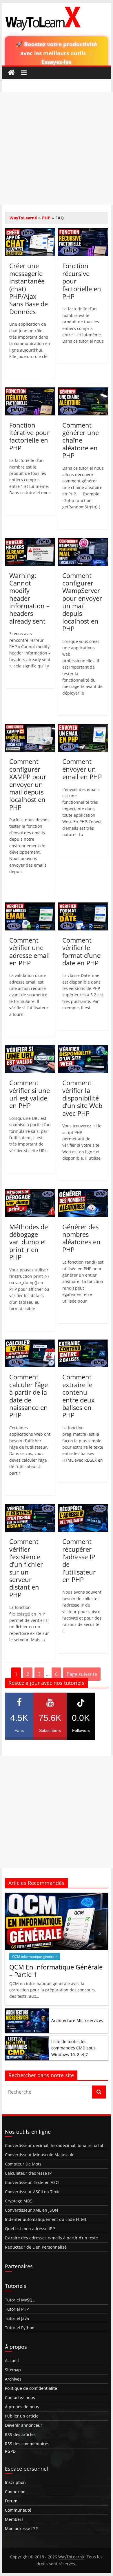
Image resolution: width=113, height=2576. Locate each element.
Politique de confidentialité (31, 2388)
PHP (46, 218)
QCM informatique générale (35, 1957)
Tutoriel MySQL (20, 2300)
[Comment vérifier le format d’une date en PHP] (83, 906)
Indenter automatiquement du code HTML (46, 2219)
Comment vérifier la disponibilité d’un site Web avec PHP (82, 1098)
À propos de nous (22, 2407)
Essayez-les (56, 62)
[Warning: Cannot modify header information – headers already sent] (30, 541)
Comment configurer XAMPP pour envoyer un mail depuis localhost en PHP (28, 784)
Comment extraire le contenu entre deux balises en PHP (79, 1396)
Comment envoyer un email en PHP (82, 769)
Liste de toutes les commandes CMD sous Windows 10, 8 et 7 (73, 2048)
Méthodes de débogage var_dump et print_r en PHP (29, 1242)
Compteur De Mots (23, 2164)
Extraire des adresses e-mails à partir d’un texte (51, 2238)
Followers (81, 1723)
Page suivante (82, 1674)
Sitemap (13, 2370)
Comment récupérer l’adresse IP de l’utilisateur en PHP (79, 1560)
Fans (19, 1723)
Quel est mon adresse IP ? (30, 2229)
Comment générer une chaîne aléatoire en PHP (81, 440)
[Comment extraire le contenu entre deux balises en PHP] (83, 1343)
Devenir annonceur (24, 2425)
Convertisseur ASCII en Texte (33, 2192)
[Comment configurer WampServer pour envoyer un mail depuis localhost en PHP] (83, 541)
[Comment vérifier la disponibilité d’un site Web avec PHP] (83, 1049)
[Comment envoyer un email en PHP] (83, 728)
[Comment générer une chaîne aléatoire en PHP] (83, 391)
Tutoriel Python (20, 2328)
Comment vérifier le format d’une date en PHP (81, 951)
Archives (13, 2379)
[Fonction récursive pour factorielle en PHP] (83, 232)
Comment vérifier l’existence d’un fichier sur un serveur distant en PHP (26, 1568)
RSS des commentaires (27, 2444)
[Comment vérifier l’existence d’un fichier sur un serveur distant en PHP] (30, 1508)
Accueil (12, 2360)
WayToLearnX (23, 218)
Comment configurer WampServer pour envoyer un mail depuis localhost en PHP (82, 602)
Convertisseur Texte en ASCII (33, 2182)
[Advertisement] (57, 148)
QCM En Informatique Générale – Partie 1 (56, 1971)
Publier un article (22, 2416)
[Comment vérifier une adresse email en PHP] (30, 906)
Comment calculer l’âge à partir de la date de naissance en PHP (29, 1396)
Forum (11, 2501)
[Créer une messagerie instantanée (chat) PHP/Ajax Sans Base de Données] (30, 232)
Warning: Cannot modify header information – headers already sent (29, 598)
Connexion (15, 2492)
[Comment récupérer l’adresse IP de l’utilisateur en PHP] (83, 1508)
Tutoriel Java (17, 2318)
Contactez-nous (20, 2397)
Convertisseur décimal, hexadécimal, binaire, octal (54, 2145)
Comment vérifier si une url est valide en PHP (30, 1094)
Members (14, 2519)
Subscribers (50, 1723)
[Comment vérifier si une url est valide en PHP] (30, 1049)
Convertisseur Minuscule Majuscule (40, 2155)
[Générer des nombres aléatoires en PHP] (83, 1193)
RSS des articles (20, 2434)
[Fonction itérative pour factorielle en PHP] (30, 391)
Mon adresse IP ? (21, 2529)
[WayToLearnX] (11, 73)
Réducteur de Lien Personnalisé (36, 2247)
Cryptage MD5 (19, 2201)
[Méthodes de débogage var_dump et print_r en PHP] (30, 1193)
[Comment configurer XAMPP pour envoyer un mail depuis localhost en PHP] (30, 728)
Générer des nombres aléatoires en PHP (81, 1238)
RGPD (10, 2451)
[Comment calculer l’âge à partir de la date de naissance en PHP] (30, 1343)
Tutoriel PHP (17, 2309)
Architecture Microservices (77, 2020)
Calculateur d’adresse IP (28, 2173)
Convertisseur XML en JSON (32, 2210)
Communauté (18, 2510)
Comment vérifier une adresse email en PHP (30, 951)
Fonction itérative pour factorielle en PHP (29, 436)
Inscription (15, 2482)
